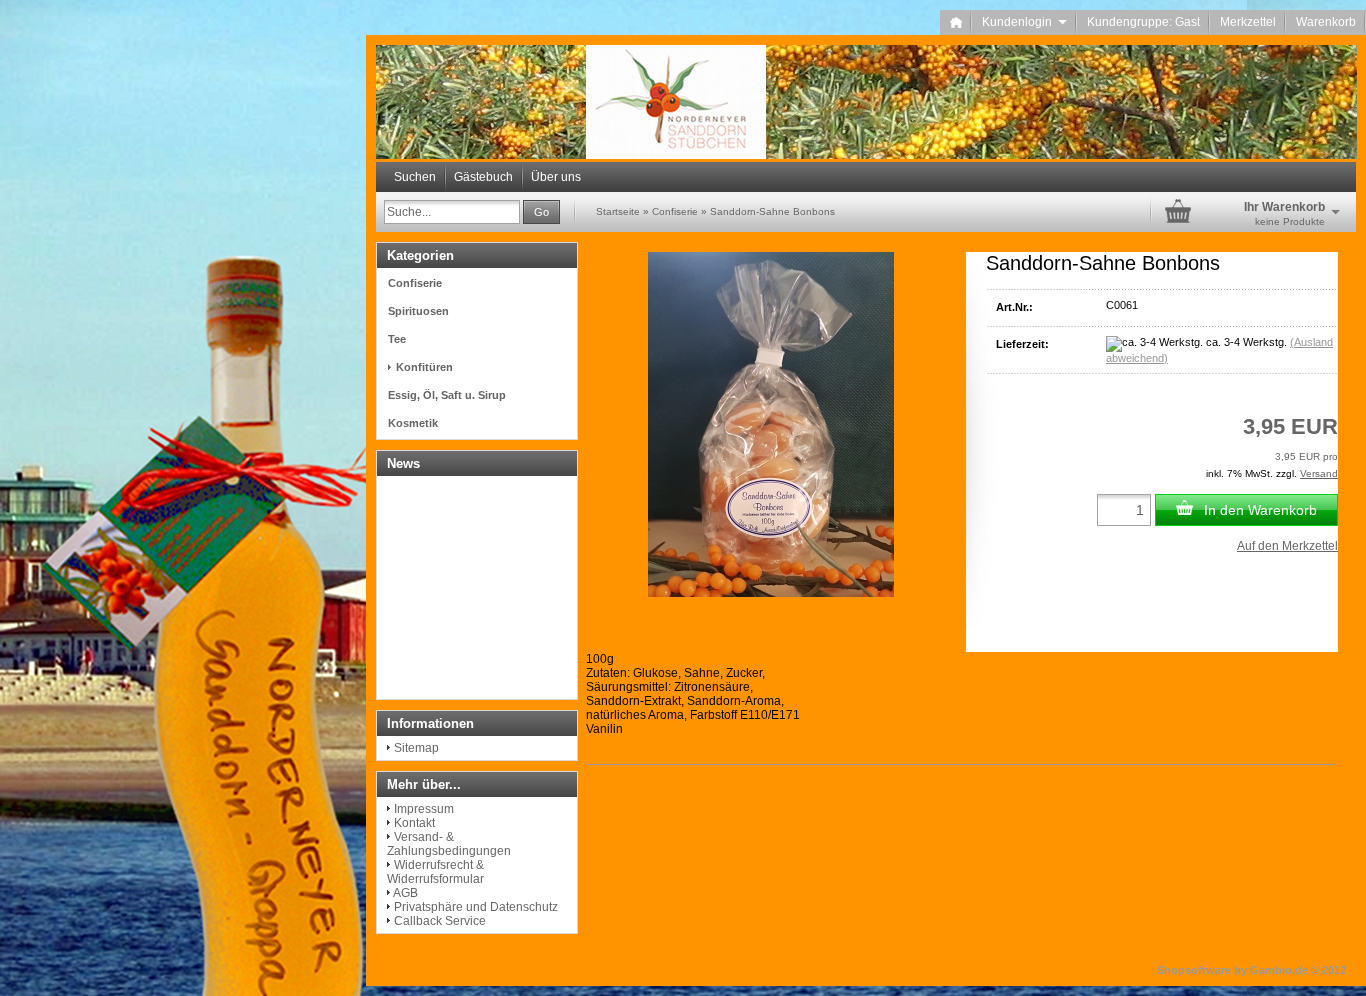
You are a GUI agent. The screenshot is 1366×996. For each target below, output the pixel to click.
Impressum (424, 809)
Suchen (415, 177)
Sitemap (416, 748)
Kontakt (414, 823)
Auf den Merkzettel (1287, 546)
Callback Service (440, 921)
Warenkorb (1326, 22)
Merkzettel (1248, 22)
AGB (405, 893)
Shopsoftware (1194, 970)
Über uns (556, 177)
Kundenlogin (1024, 22)
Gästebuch (483, 177)
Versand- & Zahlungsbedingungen (449, 844)
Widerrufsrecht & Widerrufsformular (435, 872)
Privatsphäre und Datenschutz (476, 907)
